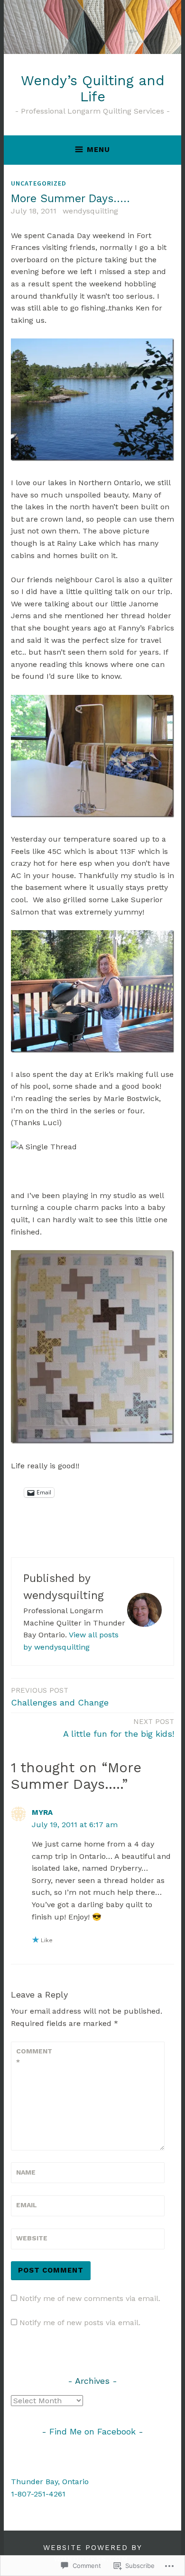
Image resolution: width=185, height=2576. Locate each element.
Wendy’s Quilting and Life (93, 89)
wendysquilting (90, 211)
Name (26, 2172)
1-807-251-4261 (38, 2494)
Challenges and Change (60, 1697)
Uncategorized (39, 183)
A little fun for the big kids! (119, 1728)
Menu (98, 150)
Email (27, 2205)
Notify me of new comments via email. (90, 2298)
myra (42, 1812)
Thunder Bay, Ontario (50, 2482)
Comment (34, 2056)
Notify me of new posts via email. (80, 2323)
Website (32, 2238)
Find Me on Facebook (92, 2431)
